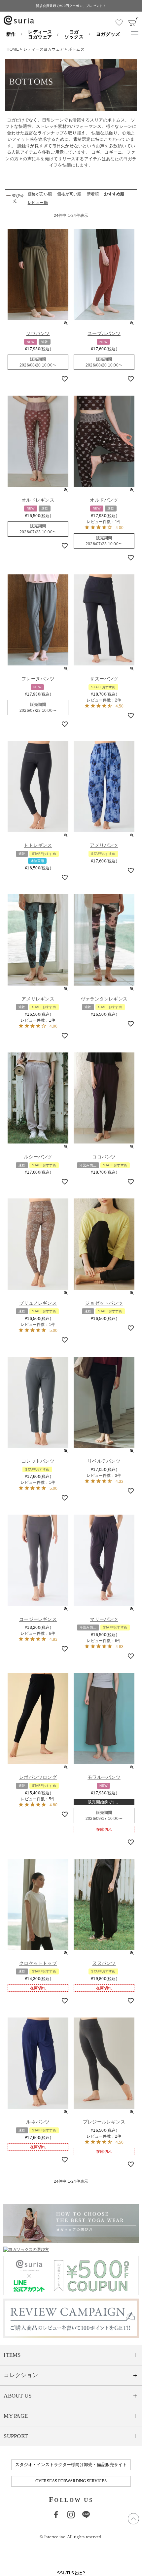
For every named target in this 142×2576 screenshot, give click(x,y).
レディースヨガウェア (40, 34)
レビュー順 (38, 203)
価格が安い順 (40, 194)
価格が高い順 (69, 194)
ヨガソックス (74, 34)
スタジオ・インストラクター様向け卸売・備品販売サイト (71, 2465)
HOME (13, 49)
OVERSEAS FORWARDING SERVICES (71, 2481)
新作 (11, 34)
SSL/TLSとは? (71, 2573)
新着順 (93, 194)
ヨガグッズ (108, 34)
